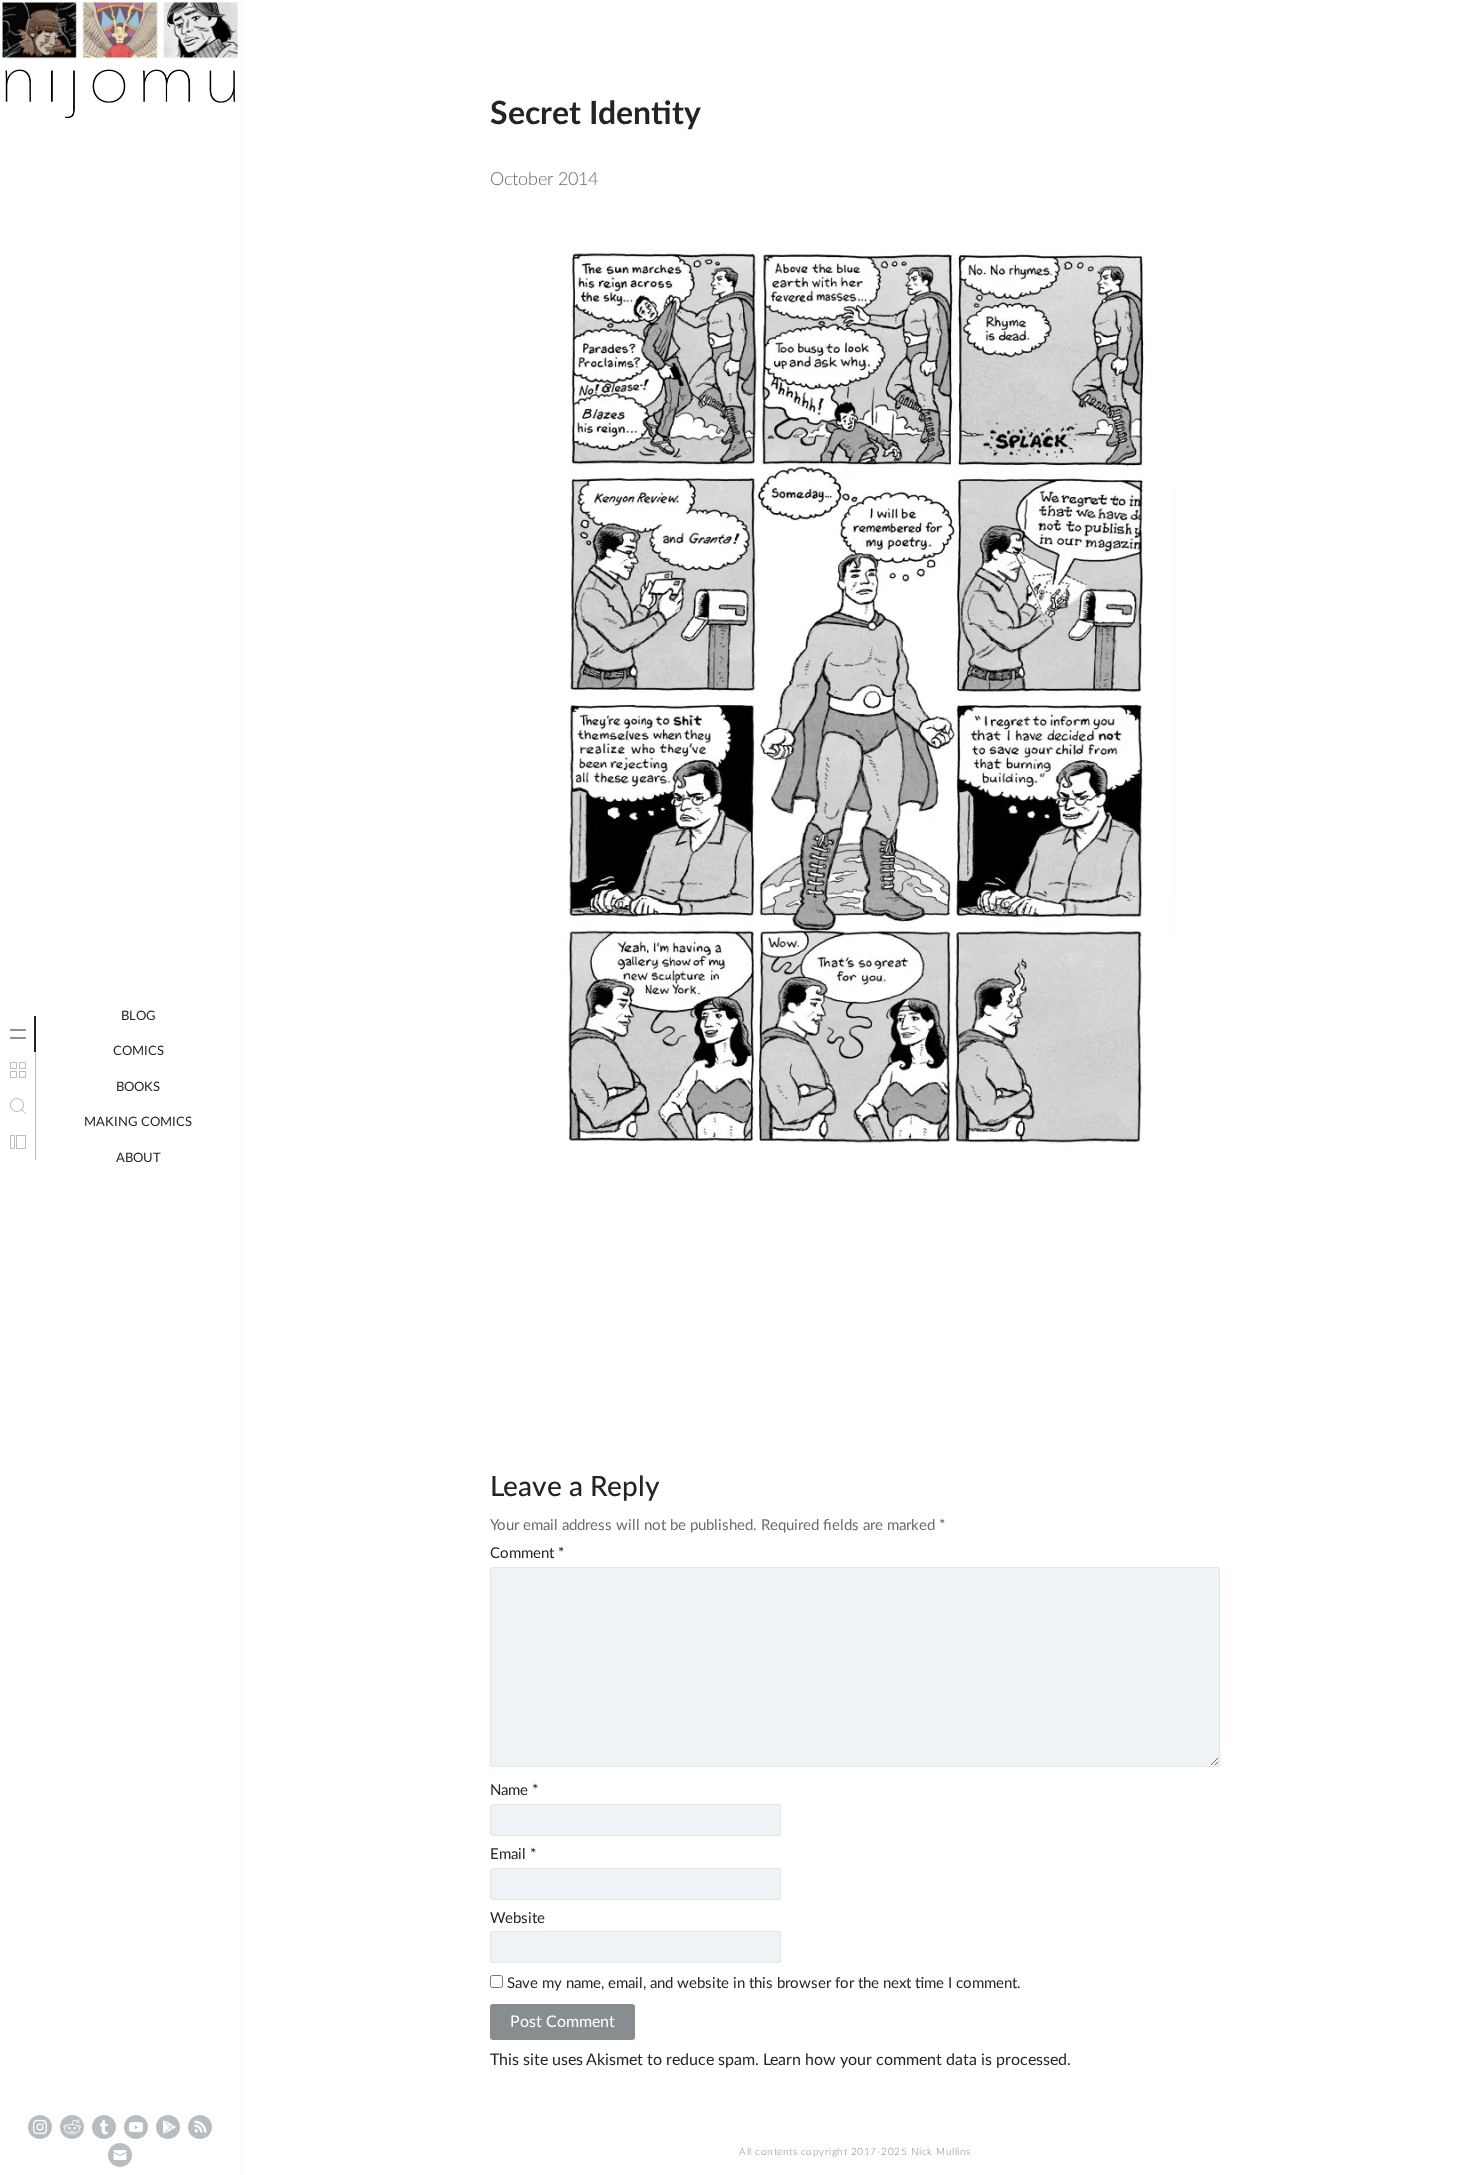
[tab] (18, 1034)
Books (138, 1087)
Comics (138, 1051)
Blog (138, 1016)
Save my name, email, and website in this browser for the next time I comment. (764, 1983)
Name (514, 1790)
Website (517, 1918)
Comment (527, 1553)
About (138, 1158)
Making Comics (138, 1122)
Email (513, 1854)
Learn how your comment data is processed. (917, 2060)
